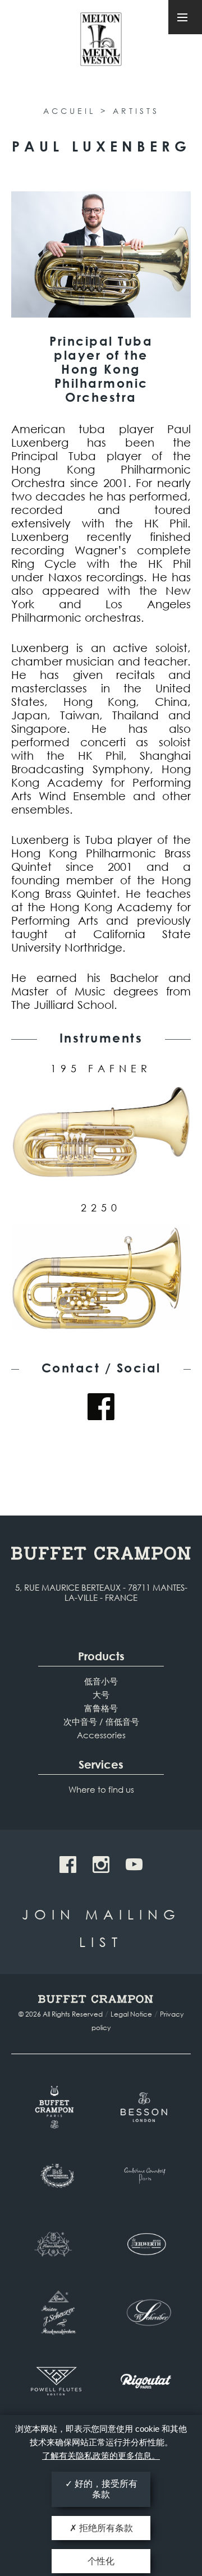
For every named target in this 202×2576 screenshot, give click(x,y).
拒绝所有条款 (105, 2528)
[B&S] (56, 2176)
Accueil (69, 111)
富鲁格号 (101, 1708)
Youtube (134, 1865)
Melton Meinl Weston (101, 44)
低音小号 (101, 1681)
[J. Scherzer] (56, 2313)
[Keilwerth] (146, 2244)
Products (101, 1656)
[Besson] (146, 2107)
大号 (101, 1695)
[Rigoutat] (146, 2381)
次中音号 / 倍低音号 (101, 1721)
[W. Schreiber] (146, 2313)
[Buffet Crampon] (56, 2107)
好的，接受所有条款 (105, 2489)
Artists (136, 111)
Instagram (101, 1865)
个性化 (101, 2561)
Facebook (101, 1407)
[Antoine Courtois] (146, 2176)
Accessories (101, 1735)
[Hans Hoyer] (56, 2244)
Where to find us (101, 1789)
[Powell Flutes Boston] (56, 2381)
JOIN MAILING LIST (101, 1928)
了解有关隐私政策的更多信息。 (101, 2456)
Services (101, 1764)
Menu (185, 17)
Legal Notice (131, 2014)
